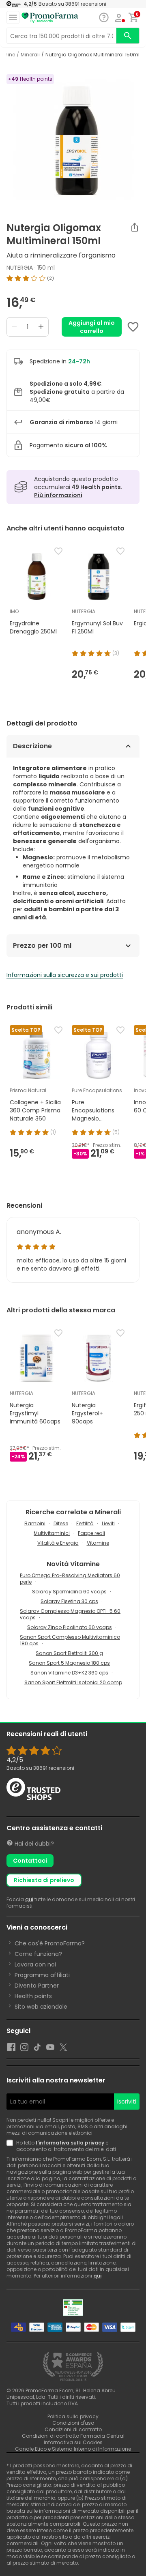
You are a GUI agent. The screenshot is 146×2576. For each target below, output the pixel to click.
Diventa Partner (37, 1986)
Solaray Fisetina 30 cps (69, 1601)
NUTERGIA (20, 268)
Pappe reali (91, 1533)
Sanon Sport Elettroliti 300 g (69, 1653)
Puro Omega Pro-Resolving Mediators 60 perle (70, 1579)
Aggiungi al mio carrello (92, 327)
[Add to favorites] (133, 327)
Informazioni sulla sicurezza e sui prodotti (65, 975)
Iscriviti (127, 2102)
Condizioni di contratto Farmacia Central (73, 2436)
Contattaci (30, 1861)
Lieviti (108, 1523)
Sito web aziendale (41, 2007)
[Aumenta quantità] (41, 327)
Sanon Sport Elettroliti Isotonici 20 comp (73, 1682)
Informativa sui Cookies (73, 2442)
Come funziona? (38, 1954)
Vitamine (98, 1543)
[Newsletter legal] (11, 2146)
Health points (33, 1996)
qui (29, 1899)
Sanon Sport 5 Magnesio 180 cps (69, 1663)
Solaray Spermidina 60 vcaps (69, 1592)
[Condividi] (135, 227)
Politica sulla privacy (73, 2416)
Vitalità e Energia (58, 1543)
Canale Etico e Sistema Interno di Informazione (73, 2449)
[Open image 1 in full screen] (74, 140)
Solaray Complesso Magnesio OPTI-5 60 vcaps (70, 1614)
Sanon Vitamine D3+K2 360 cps (69, 1673)
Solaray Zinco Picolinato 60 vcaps (70, 1627)
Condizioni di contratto (73, 2429)
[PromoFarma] (50, 18)
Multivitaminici (52, 1533)
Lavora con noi (35, 1964)
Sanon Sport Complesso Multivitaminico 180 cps (70, 1640)
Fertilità (85, 1523)
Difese (61, 1523)
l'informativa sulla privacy (70, 2143)
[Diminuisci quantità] (14, 327)
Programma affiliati (42, 1975)
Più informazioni (58, 495)
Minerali (30, 55)
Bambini (35, 1523)
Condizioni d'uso (73, 2423)
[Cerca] (128, 36)
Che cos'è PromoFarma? (50, 1943)
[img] (73, 278)
